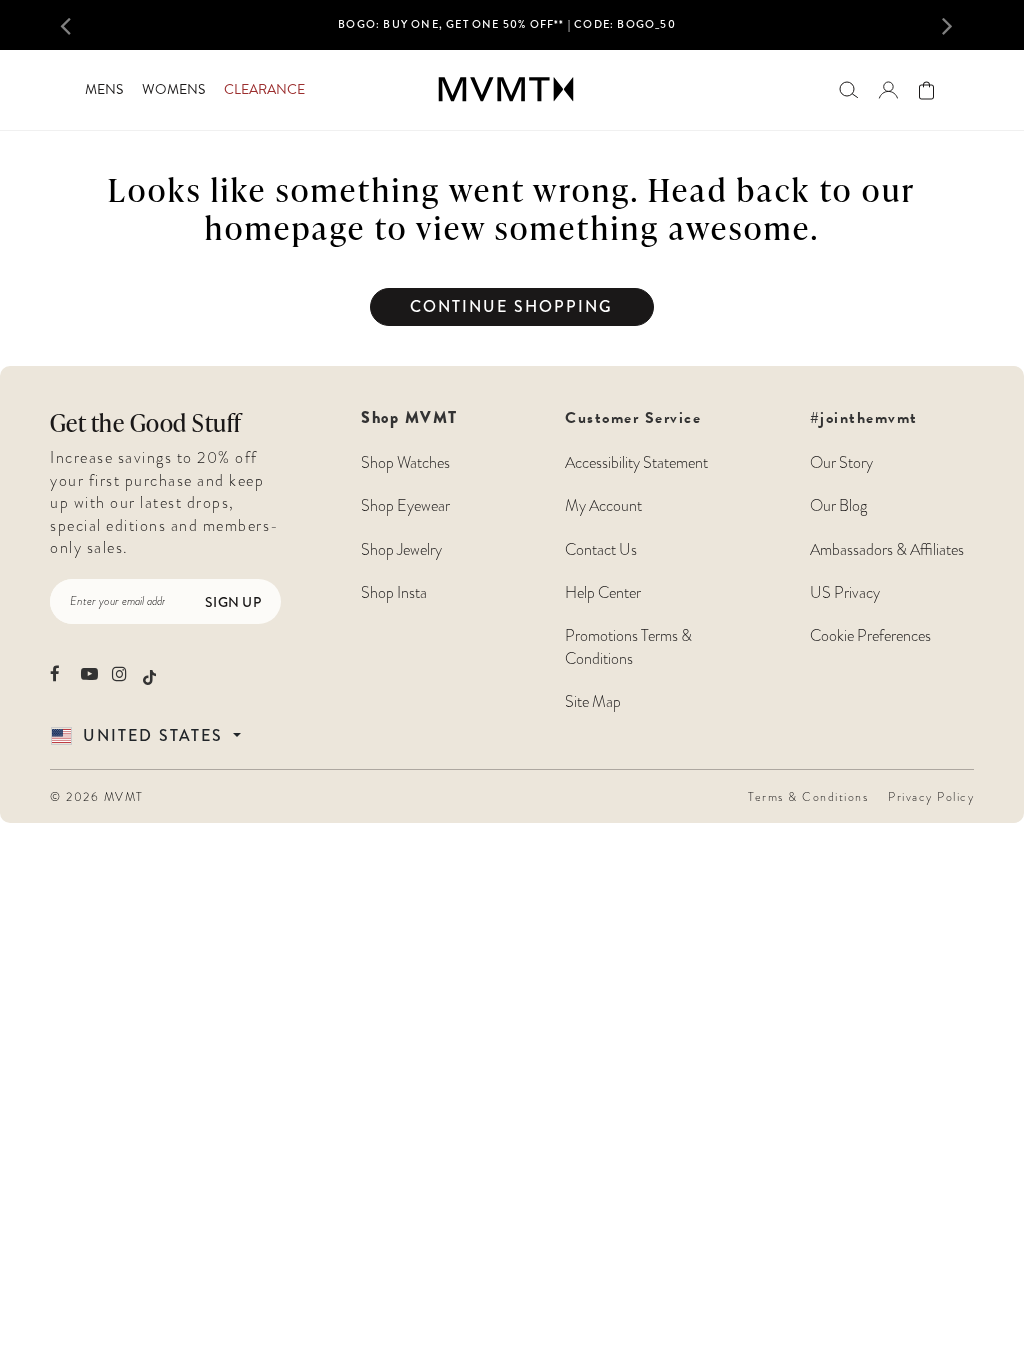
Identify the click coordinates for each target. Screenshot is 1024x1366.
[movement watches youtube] (89, 673)
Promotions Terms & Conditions (628, 647)
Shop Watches (405, 463)
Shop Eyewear (405, 506)
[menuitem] (103, 90)
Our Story (841, 463)
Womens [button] (173, 89)
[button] (82, 25)
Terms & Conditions (808, 797)
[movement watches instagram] (120, 673)
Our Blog (838, 506)
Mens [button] (104, 89)
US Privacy (845, 593)
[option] (507, 31)
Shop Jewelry (401, 550)
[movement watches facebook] (58, 673)
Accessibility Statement (636, 463)
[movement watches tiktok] (149, 675)
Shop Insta (394, 593)
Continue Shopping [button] (511, 306)
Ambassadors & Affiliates (887, 550)
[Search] (848, 89)
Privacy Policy (931, 797)
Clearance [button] (264, 89)
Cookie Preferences (870, 636)
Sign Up (233, 602)
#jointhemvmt (864, 418)
